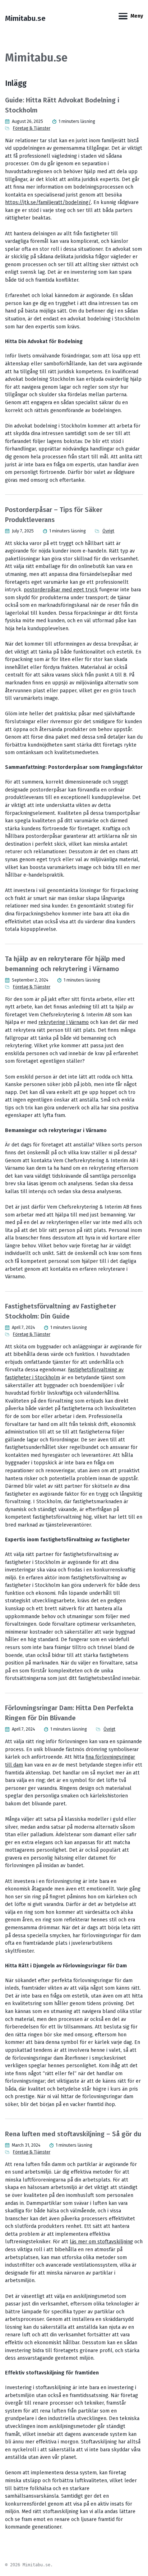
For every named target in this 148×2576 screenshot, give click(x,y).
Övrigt (108, 531)
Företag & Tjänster (32, 128)
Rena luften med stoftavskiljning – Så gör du (73, 2134)
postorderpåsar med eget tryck (61, 590)
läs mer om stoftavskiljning (101, 2242)
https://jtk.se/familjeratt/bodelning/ (48, 202)
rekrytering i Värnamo (64, 1022)
